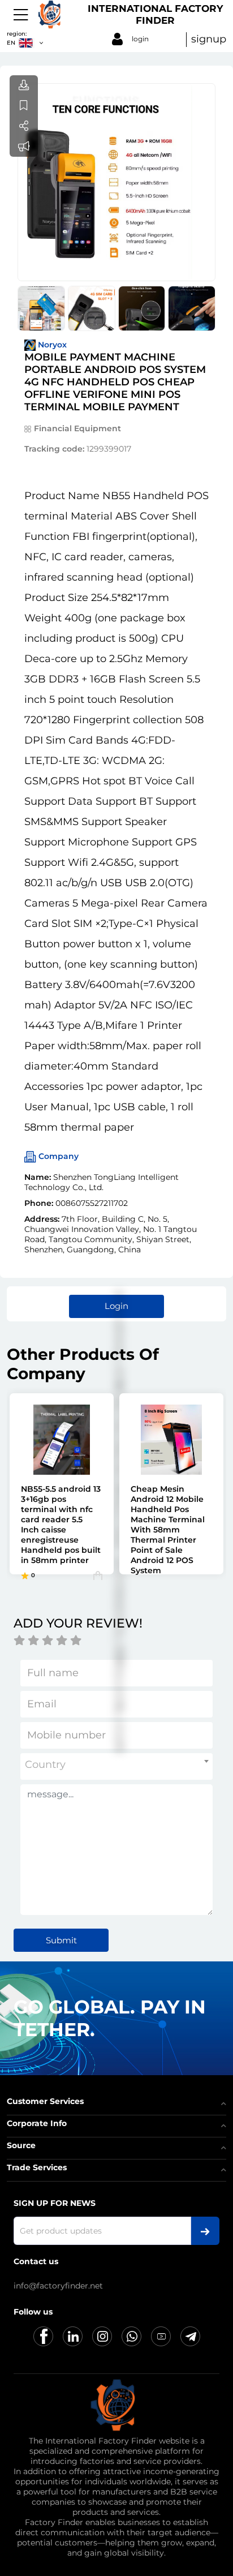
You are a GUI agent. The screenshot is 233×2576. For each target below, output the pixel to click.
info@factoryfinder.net (58, 2286)
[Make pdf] (24, 85)
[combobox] (116, 1766)
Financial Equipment (77, 428)
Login (116, 1306)
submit (61, 1940)
